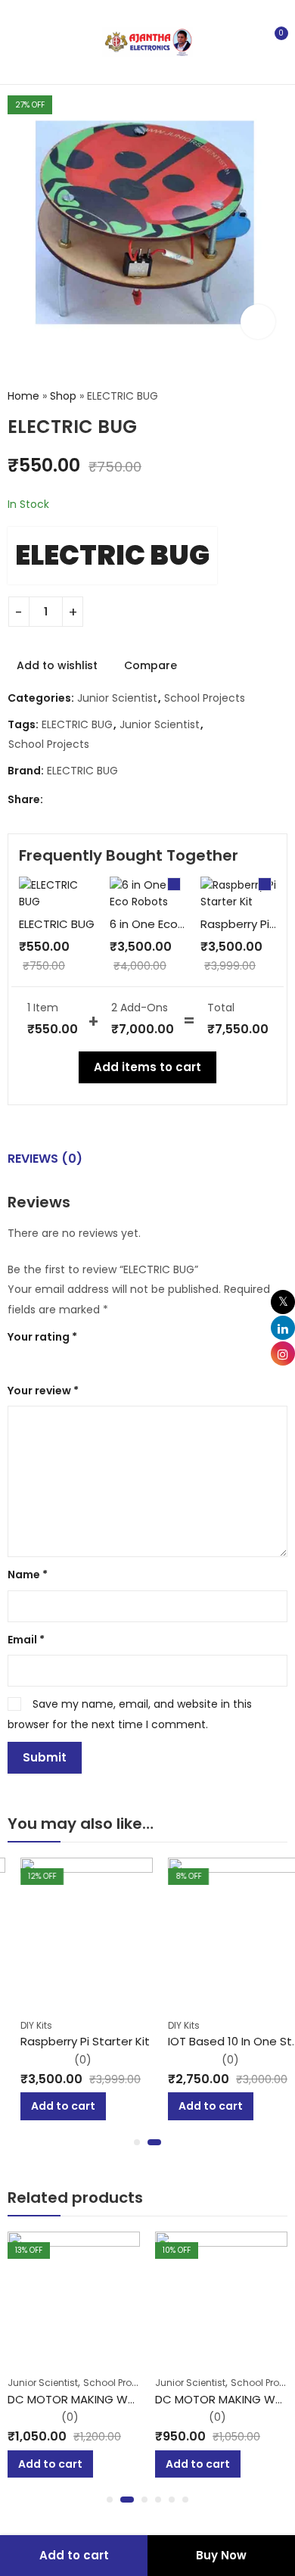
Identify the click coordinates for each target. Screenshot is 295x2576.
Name (28, 1575)
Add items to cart (147, 1067)
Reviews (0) (45, 1159)
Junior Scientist (117, 698)
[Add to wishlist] (135, 1864)
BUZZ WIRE (208, 2399)
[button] (137, 2142)
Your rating (42, 1337)
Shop (63, 396)
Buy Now (221, 2555)
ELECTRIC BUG (112, 555)
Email (26, 1640)
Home (23, 396)
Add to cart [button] (50, 2106)
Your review (43, 1391)
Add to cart (74, 2555)
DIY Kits (23, 2025)
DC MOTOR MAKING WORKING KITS (126, 2399)
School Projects (205, 698)
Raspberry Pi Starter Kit (72, 2041)
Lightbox (258, 322)
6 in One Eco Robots (166, 924)
